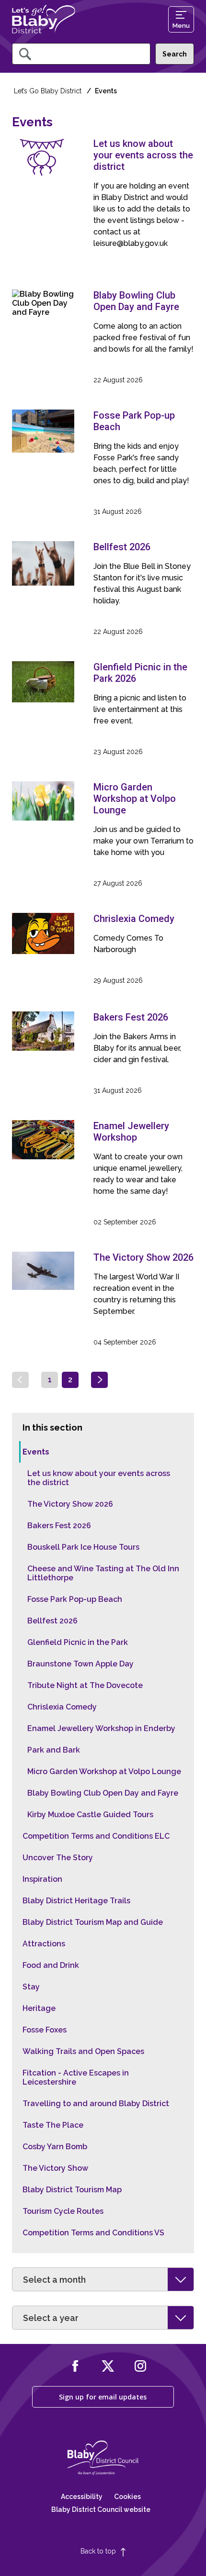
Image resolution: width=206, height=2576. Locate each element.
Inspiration (42, 1879)
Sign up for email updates (103, 2397)
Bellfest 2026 (52, 1621)
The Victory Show (55, 2168)
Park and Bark (54, 1750)
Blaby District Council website (101, 2509)
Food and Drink (51, 1965)
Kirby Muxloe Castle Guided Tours (90, 1815)
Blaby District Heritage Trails (76, 1901)
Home (44, 19)
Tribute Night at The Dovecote (85, 1685)
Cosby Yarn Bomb (55, 2147)
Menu (181, 26)
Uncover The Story (58, 1858)
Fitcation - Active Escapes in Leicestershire (76, 2077)
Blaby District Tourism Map (72, 2190)
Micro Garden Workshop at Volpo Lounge (104, 1771)
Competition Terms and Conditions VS (93, 2233)
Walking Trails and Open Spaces (83, 2051)
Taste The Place (53, 2125)
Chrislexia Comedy (62, 1707)
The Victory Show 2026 (70, 1504)
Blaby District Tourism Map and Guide (93, 1922)
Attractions (44, 1944)
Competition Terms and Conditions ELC (96, 1836)
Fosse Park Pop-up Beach (75, 1599)
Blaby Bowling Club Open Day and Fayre (103, 1793)
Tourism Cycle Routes (63, 2211)
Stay (31, 1987)
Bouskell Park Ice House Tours (83, 1547)
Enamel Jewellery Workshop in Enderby (101, 1728)
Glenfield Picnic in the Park (78, 1642)
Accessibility (82, 2497)
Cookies (127, 2497)
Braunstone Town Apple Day (80, 1664)
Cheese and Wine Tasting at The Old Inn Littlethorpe (103, 1573)
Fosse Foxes (45, 2030)
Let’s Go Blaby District (48, 91)
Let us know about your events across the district (99, 1478)
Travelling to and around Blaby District (96, 2104)
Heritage (39, 2008)
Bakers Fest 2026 (59, 1526)
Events (36, 1452)
